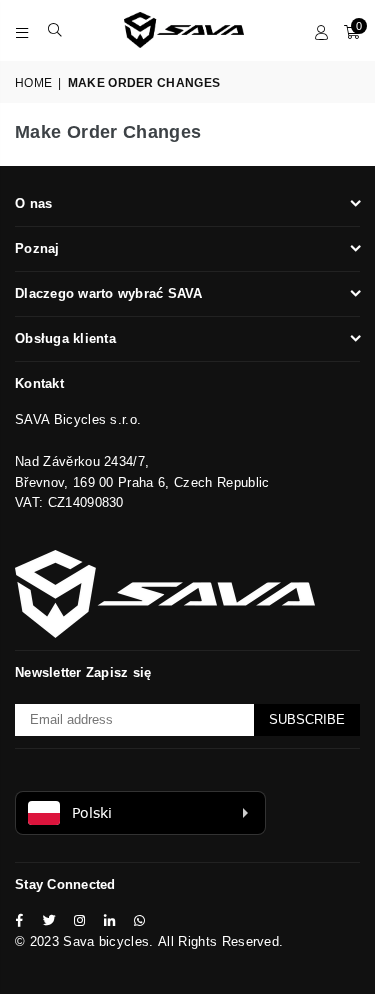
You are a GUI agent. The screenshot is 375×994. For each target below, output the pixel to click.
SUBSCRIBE (307, 719)
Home (33, 83)
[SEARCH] (55, 30)
